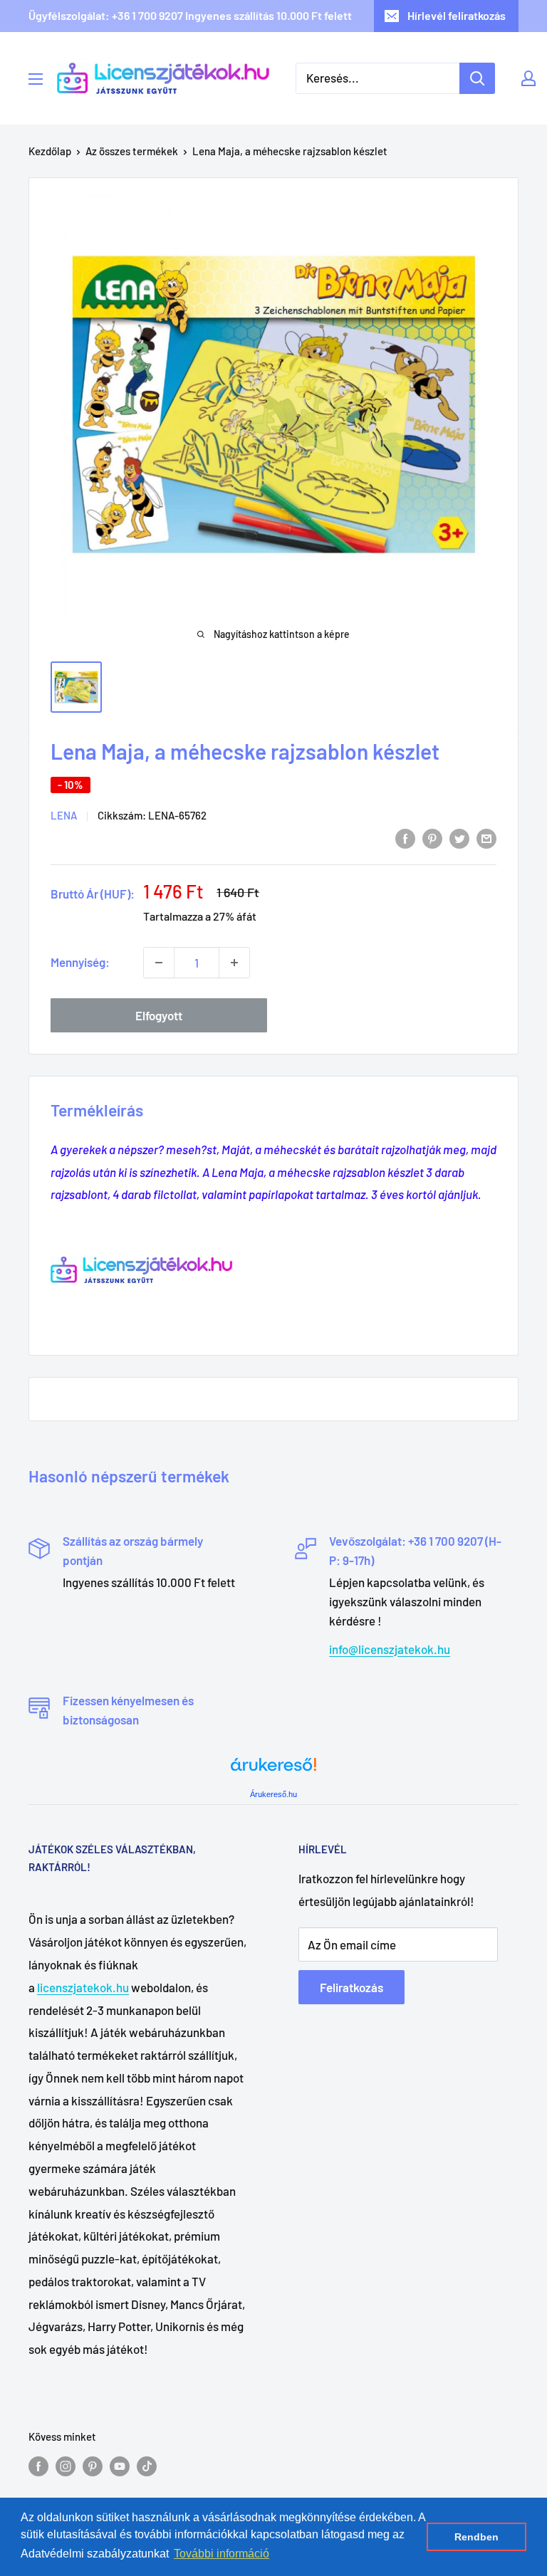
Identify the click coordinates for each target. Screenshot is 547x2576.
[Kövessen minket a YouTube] (120, 2466)
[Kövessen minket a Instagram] (66, 2466)
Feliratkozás (351, 1987)
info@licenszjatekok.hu (390, 1649)
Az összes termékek (132, 151)
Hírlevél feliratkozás (457, 15)
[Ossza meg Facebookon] (405, 837)
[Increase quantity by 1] (234, 963)
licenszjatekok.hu (83, 1987)
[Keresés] (477, 78)
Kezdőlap (50, 151)
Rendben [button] (476, 2537)
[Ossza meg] (486, 837)
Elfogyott (159, 1015)
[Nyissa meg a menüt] (36, 79)
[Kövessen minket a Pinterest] (93, 2466)
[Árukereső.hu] (273, 1770)
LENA (64, 815)
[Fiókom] (528, 78)
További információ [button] (222, 2554)
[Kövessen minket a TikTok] (147, 2466)
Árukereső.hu (273, 1794)
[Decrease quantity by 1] (159, 963)
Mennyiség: (80, 962)
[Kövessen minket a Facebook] (38, 2466)
